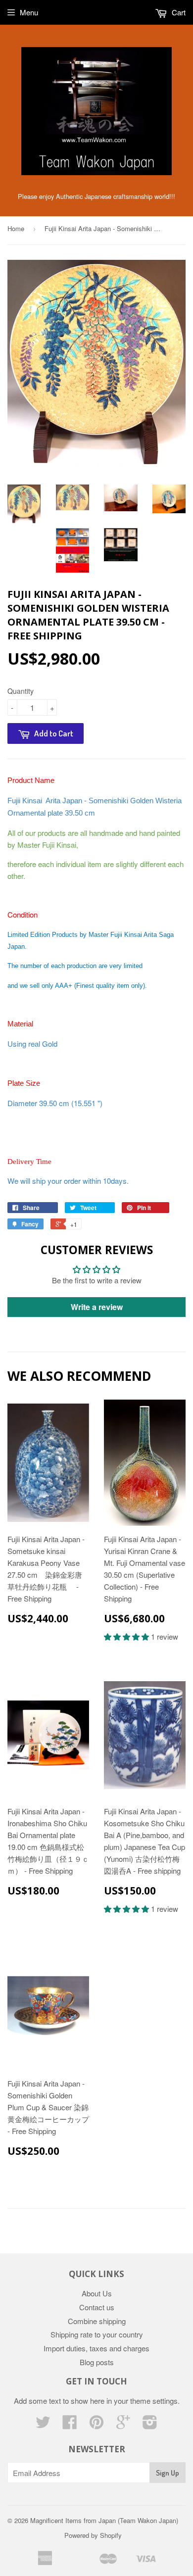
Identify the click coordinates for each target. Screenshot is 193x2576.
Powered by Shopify (93, 2535)
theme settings (154, 2401)
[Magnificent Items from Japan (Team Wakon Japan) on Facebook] (70, 2425)
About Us (97, 2293)
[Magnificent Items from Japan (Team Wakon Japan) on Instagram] (150, 2425)
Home (16, 228)
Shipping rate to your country (97, 2334)
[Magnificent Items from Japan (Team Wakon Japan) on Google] (123, 2425)
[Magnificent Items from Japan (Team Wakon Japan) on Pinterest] (96, 2425)
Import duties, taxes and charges (96, 2348)
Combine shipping (97, 2321)
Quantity (21, 691)
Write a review (97, 1307)
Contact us (97, 2307)
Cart (178, 12)
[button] (127, 1636)
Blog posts (97, 2362)
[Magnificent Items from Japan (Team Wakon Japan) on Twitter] (43, 2425)
